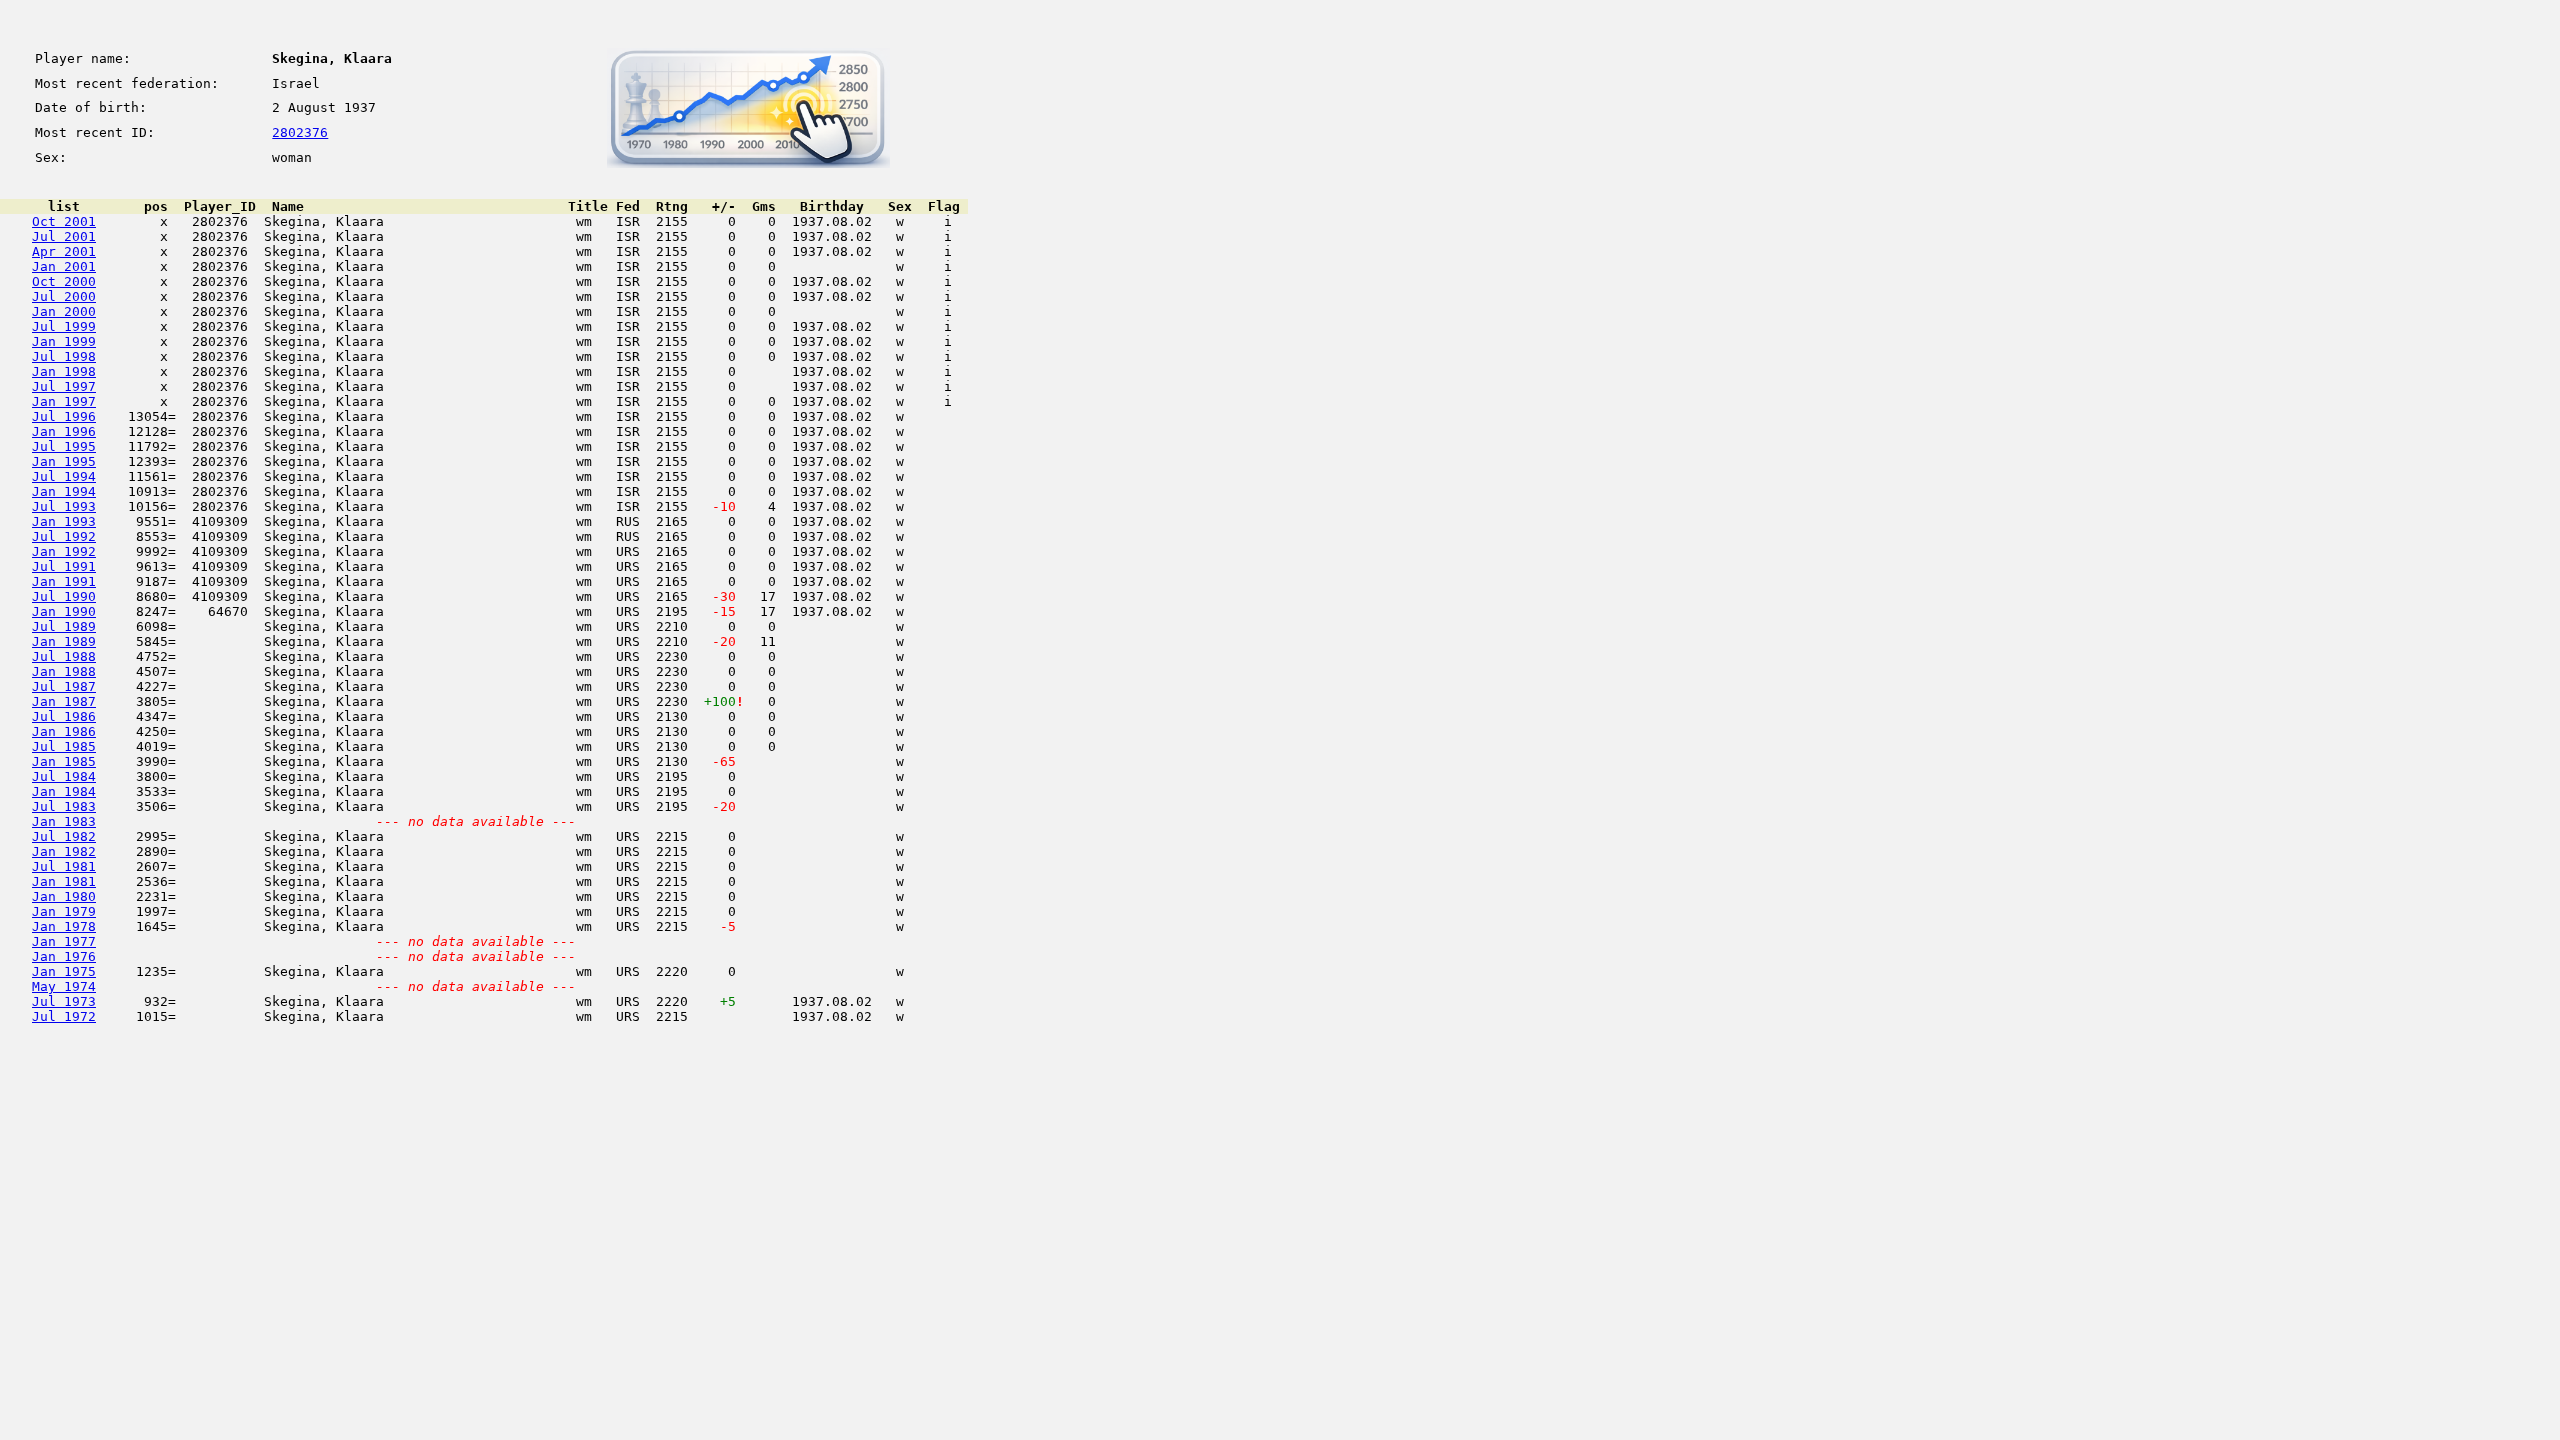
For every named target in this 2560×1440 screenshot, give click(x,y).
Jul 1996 (64, 416)
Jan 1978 (64, 926)
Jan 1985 (64, 761)
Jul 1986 (64, 716)
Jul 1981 (64, 866)
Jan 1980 (64, 896)
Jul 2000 (64, 296)
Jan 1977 (64, 941)
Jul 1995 (64, 446)
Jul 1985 (64, 746)
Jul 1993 (64, 506)
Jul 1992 (64, 536)
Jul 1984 (64, 776)
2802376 (300, 132)
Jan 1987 (64, 701)
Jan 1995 (64, 461)
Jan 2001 (64, 266)
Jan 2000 (64, 311)
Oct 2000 (64, 281)
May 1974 (64, 986)
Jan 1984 (64, 791)
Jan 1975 (64, 971)
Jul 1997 (64, 386)
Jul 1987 (64, 686)
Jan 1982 (64, 851)
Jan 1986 (64, 731)
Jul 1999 (64, 326)
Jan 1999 (64, 341)
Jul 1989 (64, 626)
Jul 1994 (64, 476)
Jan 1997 (64, 401)
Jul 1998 (64, 356)
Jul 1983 (64, 806)
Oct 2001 (64, 221)
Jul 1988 (64, 656)
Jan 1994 (64, 491)
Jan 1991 (64, 581)
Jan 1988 (64, 671)
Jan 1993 (64, 521)
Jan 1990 (64, 611)
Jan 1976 (64, 956)
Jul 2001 (64, 236)
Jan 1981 (64, 881)
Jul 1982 (64, 836)
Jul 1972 (64, 1016)
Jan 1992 (64, 551)
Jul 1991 (64, 566)
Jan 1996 (64, 431)
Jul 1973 (64, 1001)
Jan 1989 (64, 641)
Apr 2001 (64, 251)
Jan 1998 (64, 371)
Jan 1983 (64, 821)
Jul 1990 (64, 596)
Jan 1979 (64, 911)
